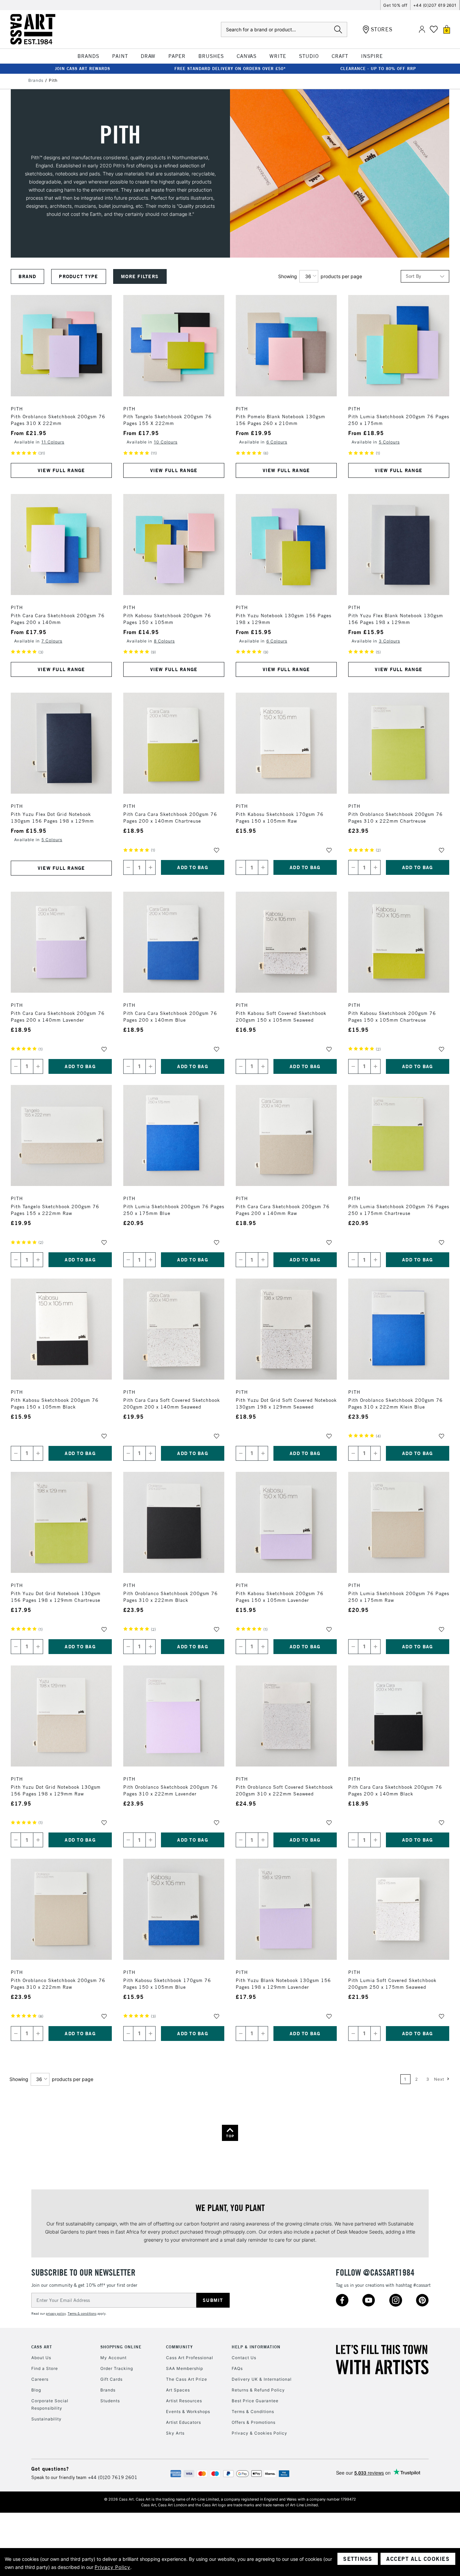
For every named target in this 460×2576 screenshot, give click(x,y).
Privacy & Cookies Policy (259, 2433)
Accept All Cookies (418, 2559)
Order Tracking (117, 2368)
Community (179, 2347)
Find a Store (45, 2368)
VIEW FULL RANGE (61, 470)
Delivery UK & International (262, 2379)
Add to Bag (193, 867)
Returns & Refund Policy (258, 2390)
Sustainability (46, 2419)
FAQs (237, 2368)
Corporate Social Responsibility (50, 2404)
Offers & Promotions (254, 2422)
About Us (41, 2358)
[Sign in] (422, 29)
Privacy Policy (112, 2567)
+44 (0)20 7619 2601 (113, 2477)
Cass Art (42, 2347)
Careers (40, 2379)
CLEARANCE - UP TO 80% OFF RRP (378, 69)
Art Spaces (178, 2390)
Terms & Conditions (253, 2412)
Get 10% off (395, 5)
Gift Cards (111, 2379)
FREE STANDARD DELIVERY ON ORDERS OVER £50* (230, 69)
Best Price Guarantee (255, 2401)
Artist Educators (184, 2422)
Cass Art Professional (190, 2358)
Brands (108, 2390)
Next (440, 2079)
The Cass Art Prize (187, 2379)
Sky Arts (175, 2433)
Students (110, 2401)
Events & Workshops (188, 2412)
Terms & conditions (82, 2314)
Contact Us (244, 2358)
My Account (113, 2358)
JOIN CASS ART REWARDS (83, 69)
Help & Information (256, 2347)
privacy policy (56, 2314)
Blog (36, 2390)
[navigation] (144, 276)
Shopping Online (121, 2347)
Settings (358, 2559)
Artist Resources (184, 2401)
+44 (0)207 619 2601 (435, 5)
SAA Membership (185, 2368)
